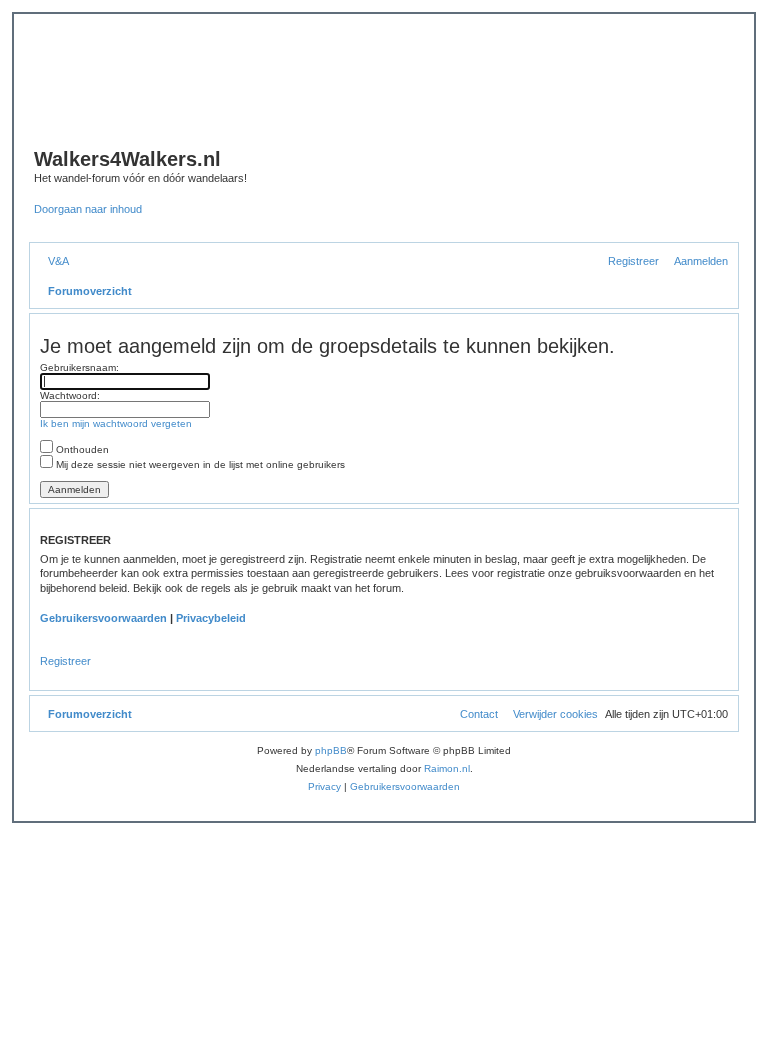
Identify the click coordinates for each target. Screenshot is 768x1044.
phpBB (331, 750)
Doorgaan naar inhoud (88, 209)
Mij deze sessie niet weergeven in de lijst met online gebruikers (199, 464)
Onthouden (81, 449)
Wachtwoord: (70, 395)
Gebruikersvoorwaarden (103, 618)
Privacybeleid (211, 618)
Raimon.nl (447, 768)
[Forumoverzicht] (340, 91)
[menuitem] (54, 261)
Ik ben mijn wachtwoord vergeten (116, 423)
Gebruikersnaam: (79, 367)
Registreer (65, 661)
